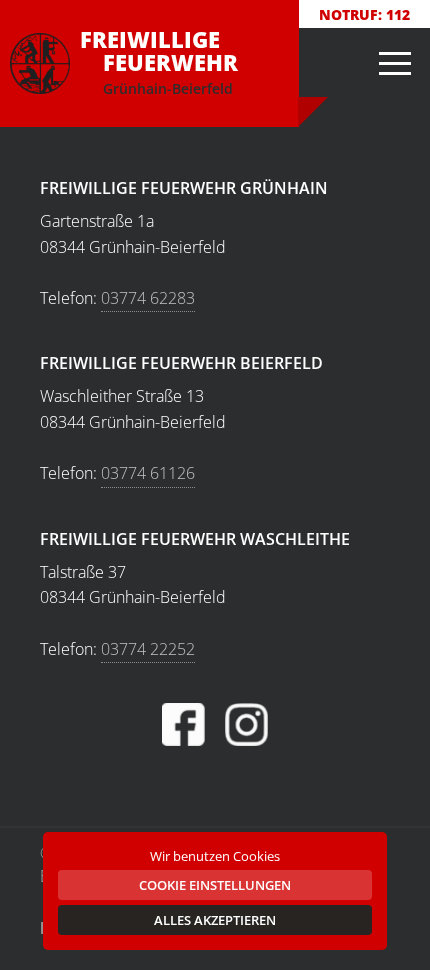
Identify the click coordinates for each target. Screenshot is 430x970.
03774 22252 (148, 649)
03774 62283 (148, 298)
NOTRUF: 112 (364, 14)
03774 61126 (148, 473)
